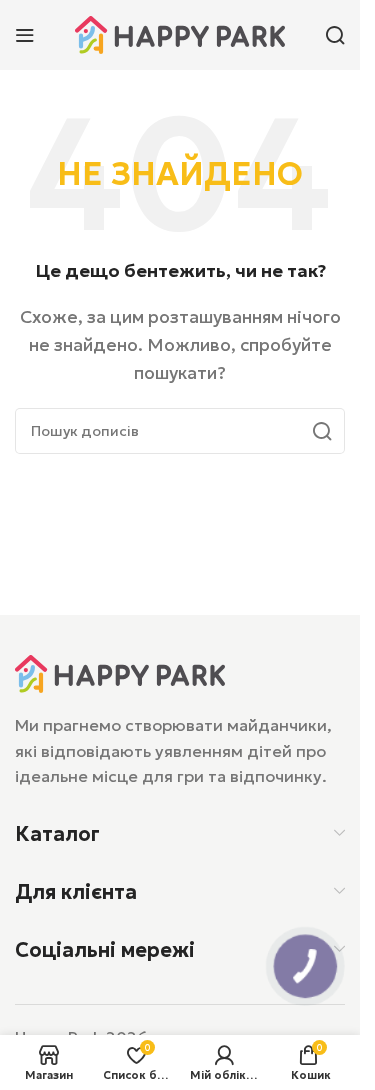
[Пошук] (335, 35)
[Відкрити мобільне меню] (25, 35)
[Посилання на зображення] (120, 672)
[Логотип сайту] (180, 33)
